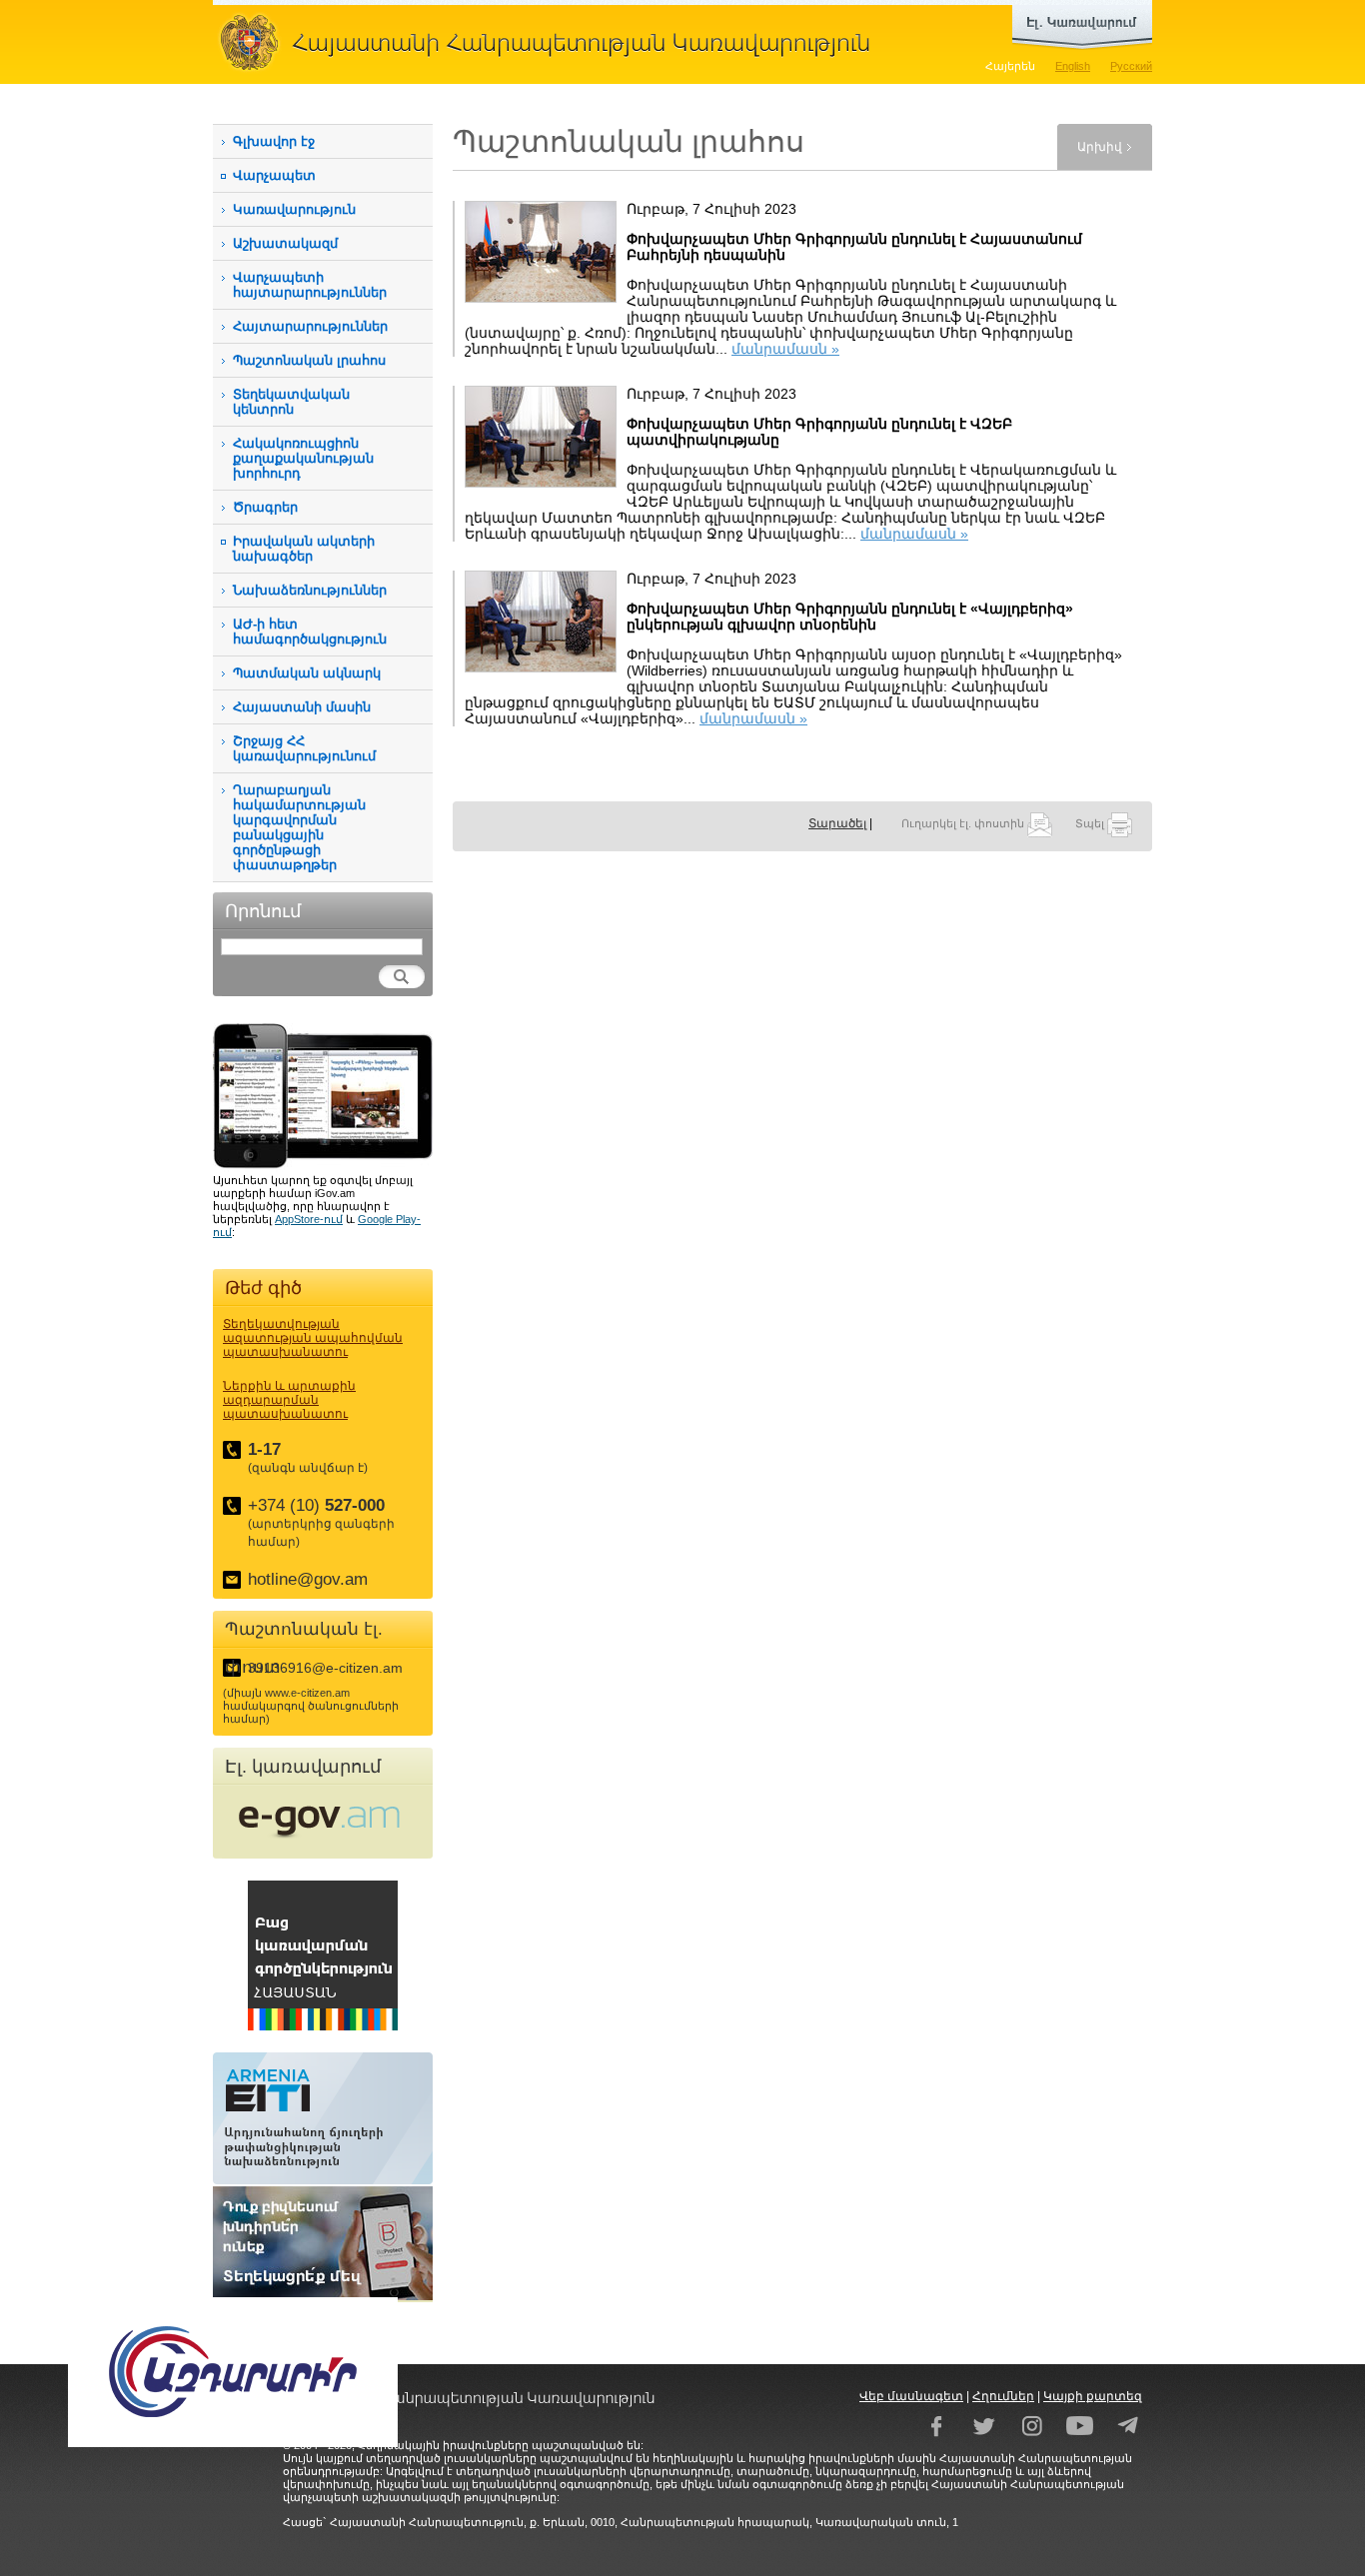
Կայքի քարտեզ (1093, 2396)
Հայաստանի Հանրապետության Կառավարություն (553, 42)
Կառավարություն (294, 209)
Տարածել (837, 823)
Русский (1131, 66)
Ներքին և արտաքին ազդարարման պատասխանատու (289, 1400)
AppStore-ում (309, 1219)
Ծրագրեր (265, 507)
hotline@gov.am (308, 1579)
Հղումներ (1003, 2396)
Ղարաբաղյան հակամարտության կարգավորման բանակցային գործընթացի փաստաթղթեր (299, 827)
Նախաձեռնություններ (310, 590)
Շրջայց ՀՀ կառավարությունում (304, 748)
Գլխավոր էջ (274, 141)
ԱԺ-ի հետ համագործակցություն (310, 632)
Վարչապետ (274, 175)
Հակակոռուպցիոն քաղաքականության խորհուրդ (303, 458)
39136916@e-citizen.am (325, 1668)
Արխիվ (1100, 147)
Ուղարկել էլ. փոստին (964, 823)
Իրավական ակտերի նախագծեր (304, 549)
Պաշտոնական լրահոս (309, 360)
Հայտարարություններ (310, 326)
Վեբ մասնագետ (911, 2396)
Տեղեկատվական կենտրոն (291, 402)
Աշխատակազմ (285, 243)
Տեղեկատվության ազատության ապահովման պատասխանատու (313, 1338)
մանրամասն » (785, 349)
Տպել (1091, 823)
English (1073, 66)
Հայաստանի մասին (302, 707)
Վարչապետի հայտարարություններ (310, 285)
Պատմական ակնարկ (307, 673)
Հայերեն (1010, 66)
